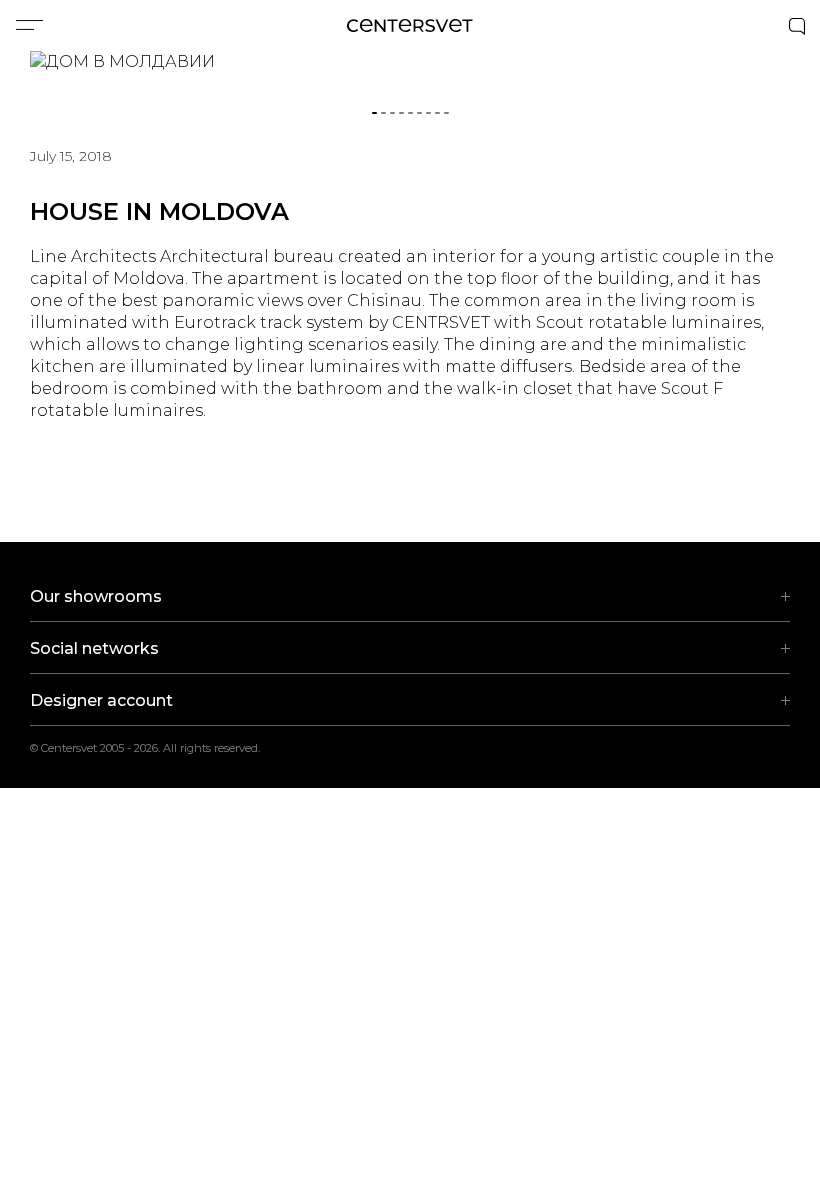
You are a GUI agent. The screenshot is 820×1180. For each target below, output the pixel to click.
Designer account (101, 700)
